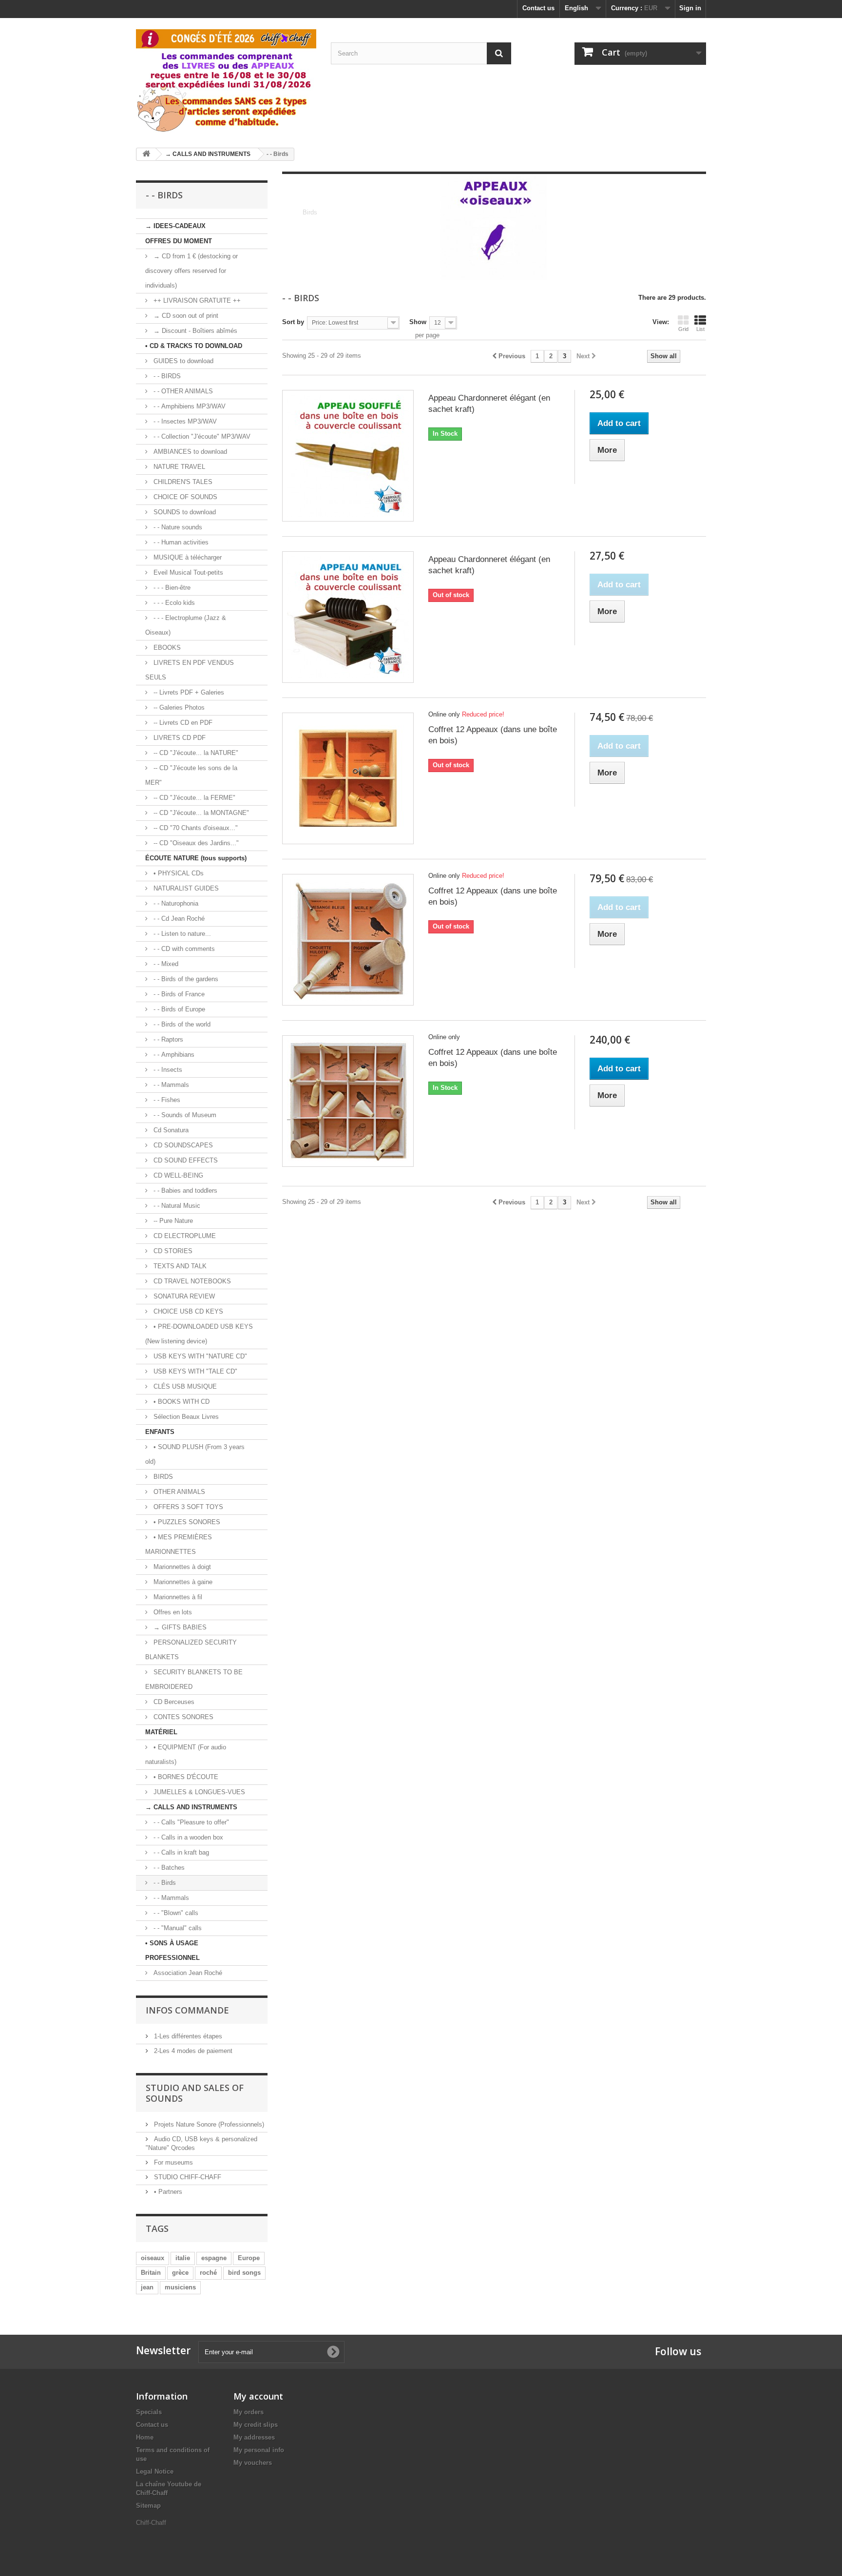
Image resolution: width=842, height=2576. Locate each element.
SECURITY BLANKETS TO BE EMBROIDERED (194, 1679)
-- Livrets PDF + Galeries (188, 692)
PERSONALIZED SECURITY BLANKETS (191, 1650)
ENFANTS (160, 1432)
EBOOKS (166, 648)
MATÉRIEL (161, 1732)
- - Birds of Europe (178, 1009)
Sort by (293, 322)
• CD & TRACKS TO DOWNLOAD (194, 346)
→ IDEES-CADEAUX (175, 226)
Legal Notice (155, 2471)
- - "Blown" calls (175, 1913)
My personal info (259, 2450)
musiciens (180, 2287)
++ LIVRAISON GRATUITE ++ (196, 300)
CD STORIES (172, 1251)
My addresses (254, 2437)
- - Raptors (167, 1039)
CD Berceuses (173, 1702)
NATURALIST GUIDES (185, 888)
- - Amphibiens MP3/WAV (189, 406)
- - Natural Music (176, 1206)
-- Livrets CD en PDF (182, 723)
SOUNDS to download (184, 512)
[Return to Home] (146, 154)
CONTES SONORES (182, 1717)
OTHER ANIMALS (178, 1492)
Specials (149, 2412)
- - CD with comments (183, 949)
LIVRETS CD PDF (179, 738)
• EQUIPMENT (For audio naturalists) (186, 1754)
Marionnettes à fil (177, 1597)
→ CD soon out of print (185, 316)
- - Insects (167, 1070)
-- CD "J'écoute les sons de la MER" (191, 775)
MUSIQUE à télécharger (187, 557)
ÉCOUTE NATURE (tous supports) (196, 858)
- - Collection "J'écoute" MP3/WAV (201, 436)
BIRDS (162, 1477)
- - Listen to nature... (181, 934)
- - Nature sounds (177, 527)
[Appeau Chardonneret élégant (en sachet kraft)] (348, 456)
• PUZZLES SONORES (186, 1522)
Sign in (690, 8)
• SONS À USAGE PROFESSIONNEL (172, 1950)
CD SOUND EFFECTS (185, 1160)
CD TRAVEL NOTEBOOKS (191, 1281)
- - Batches (168, 1868)
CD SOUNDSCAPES (182, 1145)
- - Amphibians (173, 1055)
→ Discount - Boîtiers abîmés (194, 331)
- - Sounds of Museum (184, 1115)
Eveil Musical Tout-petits (187, 572)
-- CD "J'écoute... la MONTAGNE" (200, 813)
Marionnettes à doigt (181, 1567)
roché (208, 2273)
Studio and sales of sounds (195, 2093)
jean (147, 2287)
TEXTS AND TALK (179, 1266)
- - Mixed (165, 964)
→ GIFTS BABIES (179, 1627)
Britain (151, 2273)
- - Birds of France (178, 994)
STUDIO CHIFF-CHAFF (187, 2177)
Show (418, 322)
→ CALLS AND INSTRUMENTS (191, 1807)
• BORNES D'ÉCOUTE (185, 1777)
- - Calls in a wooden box (187, 1837)
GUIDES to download (182, 361)
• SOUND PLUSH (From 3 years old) (195, 1454)
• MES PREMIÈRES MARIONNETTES (179, 1544)
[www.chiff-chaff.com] (226, 79)
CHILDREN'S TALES (182, 482)
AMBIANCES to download (189, 452)
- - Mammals (170, 1085)
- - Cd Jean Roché (178, 919)
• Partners (167, 2192)
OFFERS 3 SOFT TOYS (187, 1507)
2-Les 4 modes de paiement (192, 2051)
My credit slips (256, 2425)
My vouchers (253, 2463)
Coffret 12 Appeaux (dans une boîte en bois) (493, 735)
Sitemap (148, 2506)
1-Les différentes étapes (187, 2036)
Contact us (538, 8)
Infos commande (187, 2010)
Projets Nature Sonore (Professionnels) (208, 2124)
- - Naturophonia (175, 903)
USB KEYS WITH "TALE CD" (194, 1371)
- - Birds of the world (181, 1024)
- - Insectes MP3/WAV (184, 421)
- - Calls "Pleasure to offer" (190, 1822)
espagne (214, 2258)
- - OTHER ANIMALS (182, 391)
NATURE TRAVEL (178, 467)
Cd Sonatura (170, 1130)
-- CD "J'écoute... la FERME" (193, 798)
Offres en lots (172, 1612)
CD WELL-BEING (177, 1175)
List (700, 329)
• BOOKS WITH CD (181, 1402)
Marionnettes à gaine (182, 1582)
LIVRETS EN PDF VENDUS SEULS (190, 670)
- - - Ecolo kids (173, 603)
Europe (249, 2258)
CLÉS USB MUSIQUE (184, 1386)
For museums (172, 2162)
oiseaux (153, 2258)
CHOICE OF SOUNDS (184, 497)
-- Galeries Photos (178, 707)
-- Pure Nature (172, 1221)
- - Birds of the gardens (185, 979)
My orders (249, 2412)
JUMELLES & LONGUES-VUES (198, 1792)
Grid (683, 329)
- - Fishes (166, 1100)
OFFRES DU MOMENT (179, 241)
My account (258, 2396)
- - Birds (164, 1883)
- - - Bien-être (171, 588)
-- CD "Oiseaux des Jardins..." (195, 843)
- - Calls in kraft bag (180, 1852)
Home (145, 2437)
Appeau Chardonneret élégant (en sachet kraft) (489, 404)
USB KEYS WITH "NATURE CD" (199, 1356)
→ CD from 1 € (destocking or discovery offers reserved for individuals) (191, 271)
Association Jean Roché (187, 1973)
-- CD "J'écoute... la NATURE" (195, 753)
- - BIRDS (166, 376)
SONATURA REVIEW (183, 1296)
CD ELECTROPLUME (184, 1236)
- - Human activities (180, 542)
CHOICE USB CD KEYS (187, 1311)
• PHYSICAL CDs (178, 873)
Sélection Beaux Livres (185, 1417)
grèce (180, 2273)
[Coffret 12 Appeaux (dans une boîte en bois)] (348, 778)
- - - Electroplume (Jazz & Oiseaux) (186, 625)
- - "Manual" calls (177, 1928)
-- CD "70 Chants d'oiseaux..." (195, 828)
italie (183, 2258)
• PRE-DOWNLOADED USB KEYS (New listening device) (199, 1334)
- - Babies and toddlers (184, 1191)
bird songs (244, 2273)
